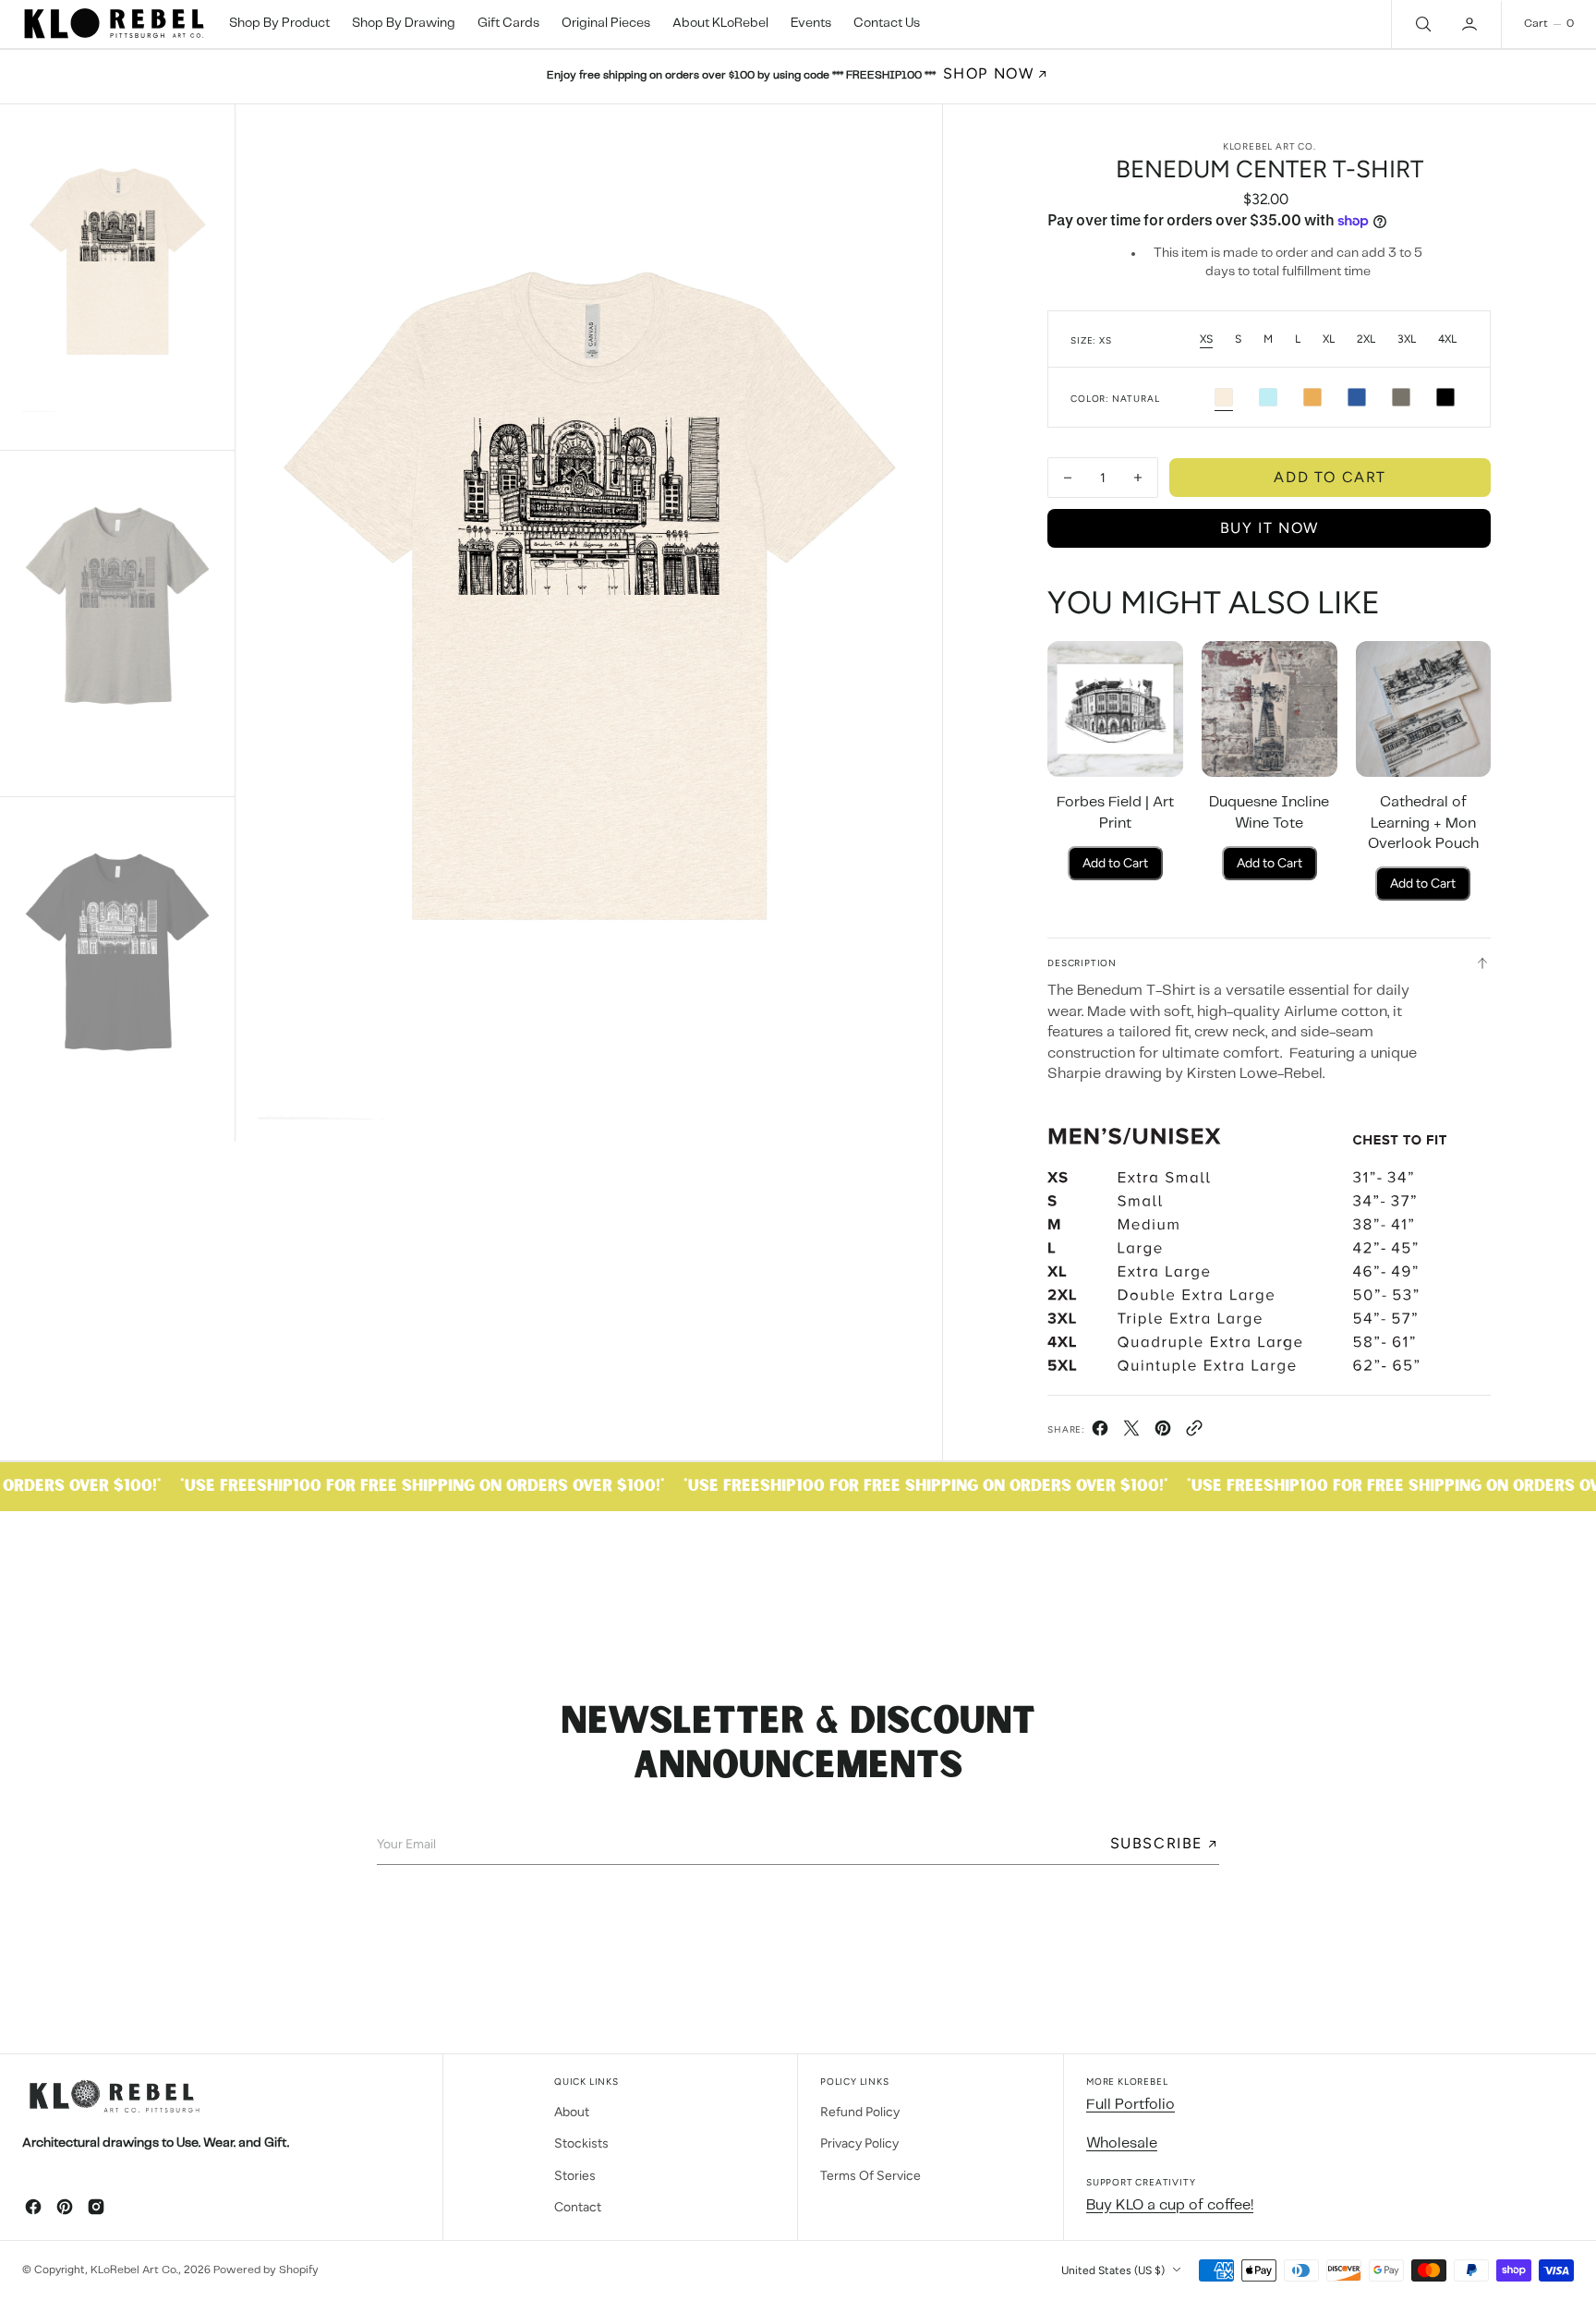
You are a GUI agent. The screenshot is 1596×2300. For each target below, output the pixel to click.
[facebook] (1100, 1433)
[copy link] (1194, 1433)
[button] (1471, 24)
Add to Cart (1115, 863)
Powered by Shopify (266, 2270)
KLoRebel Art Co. (134, 2270)
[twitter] (1131, 1433)
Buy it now (1270, 528)
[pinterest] (1163, 1433)
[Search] (1421, 24)
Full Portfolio (1130, 2105)
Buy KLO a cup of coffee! (1170, 2205)
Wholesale (1122, 2143)
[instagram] (96, 2207)
